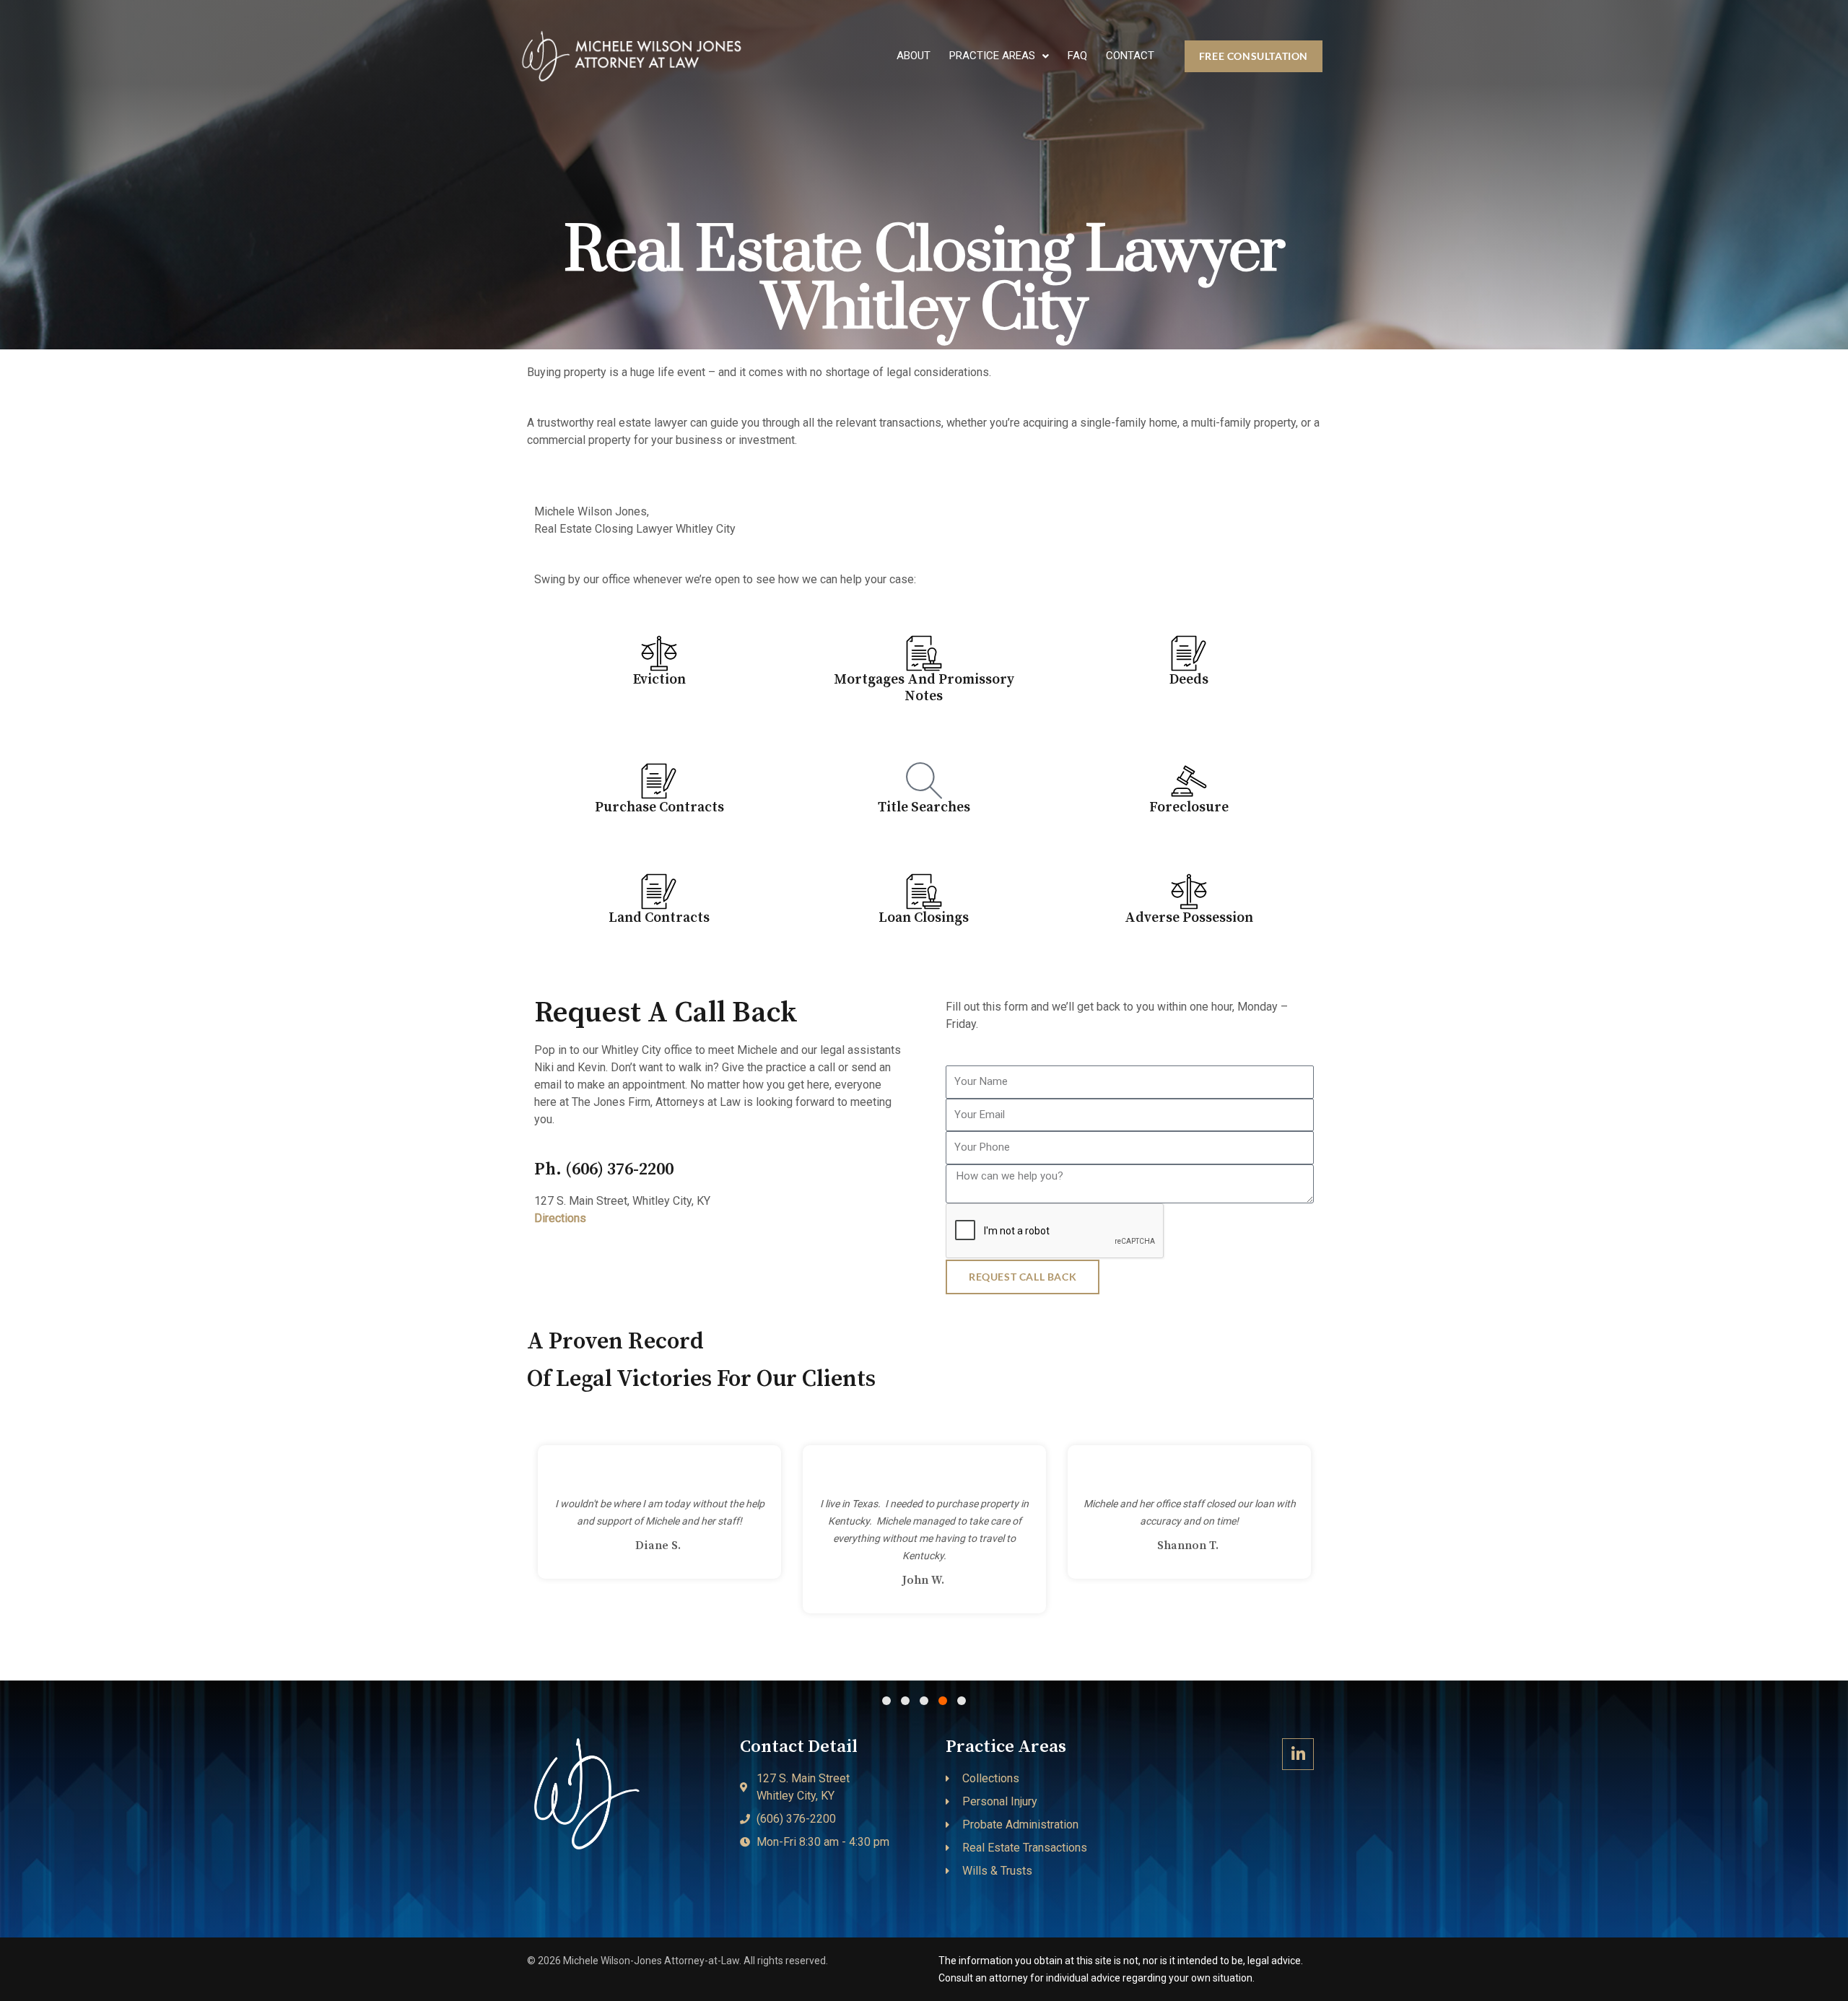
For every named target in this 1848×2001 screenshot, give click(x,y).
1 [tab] (886, 1701)
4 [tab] (943, 1701)
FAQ (1077, 56)
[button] (999, 56)
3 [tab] (924, 1701)
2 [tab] (905, 1701)
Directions (560, 1218)
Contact (1130, 56)
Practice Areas (992, 56)
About (914, 56)
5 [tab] (962, 1701)
